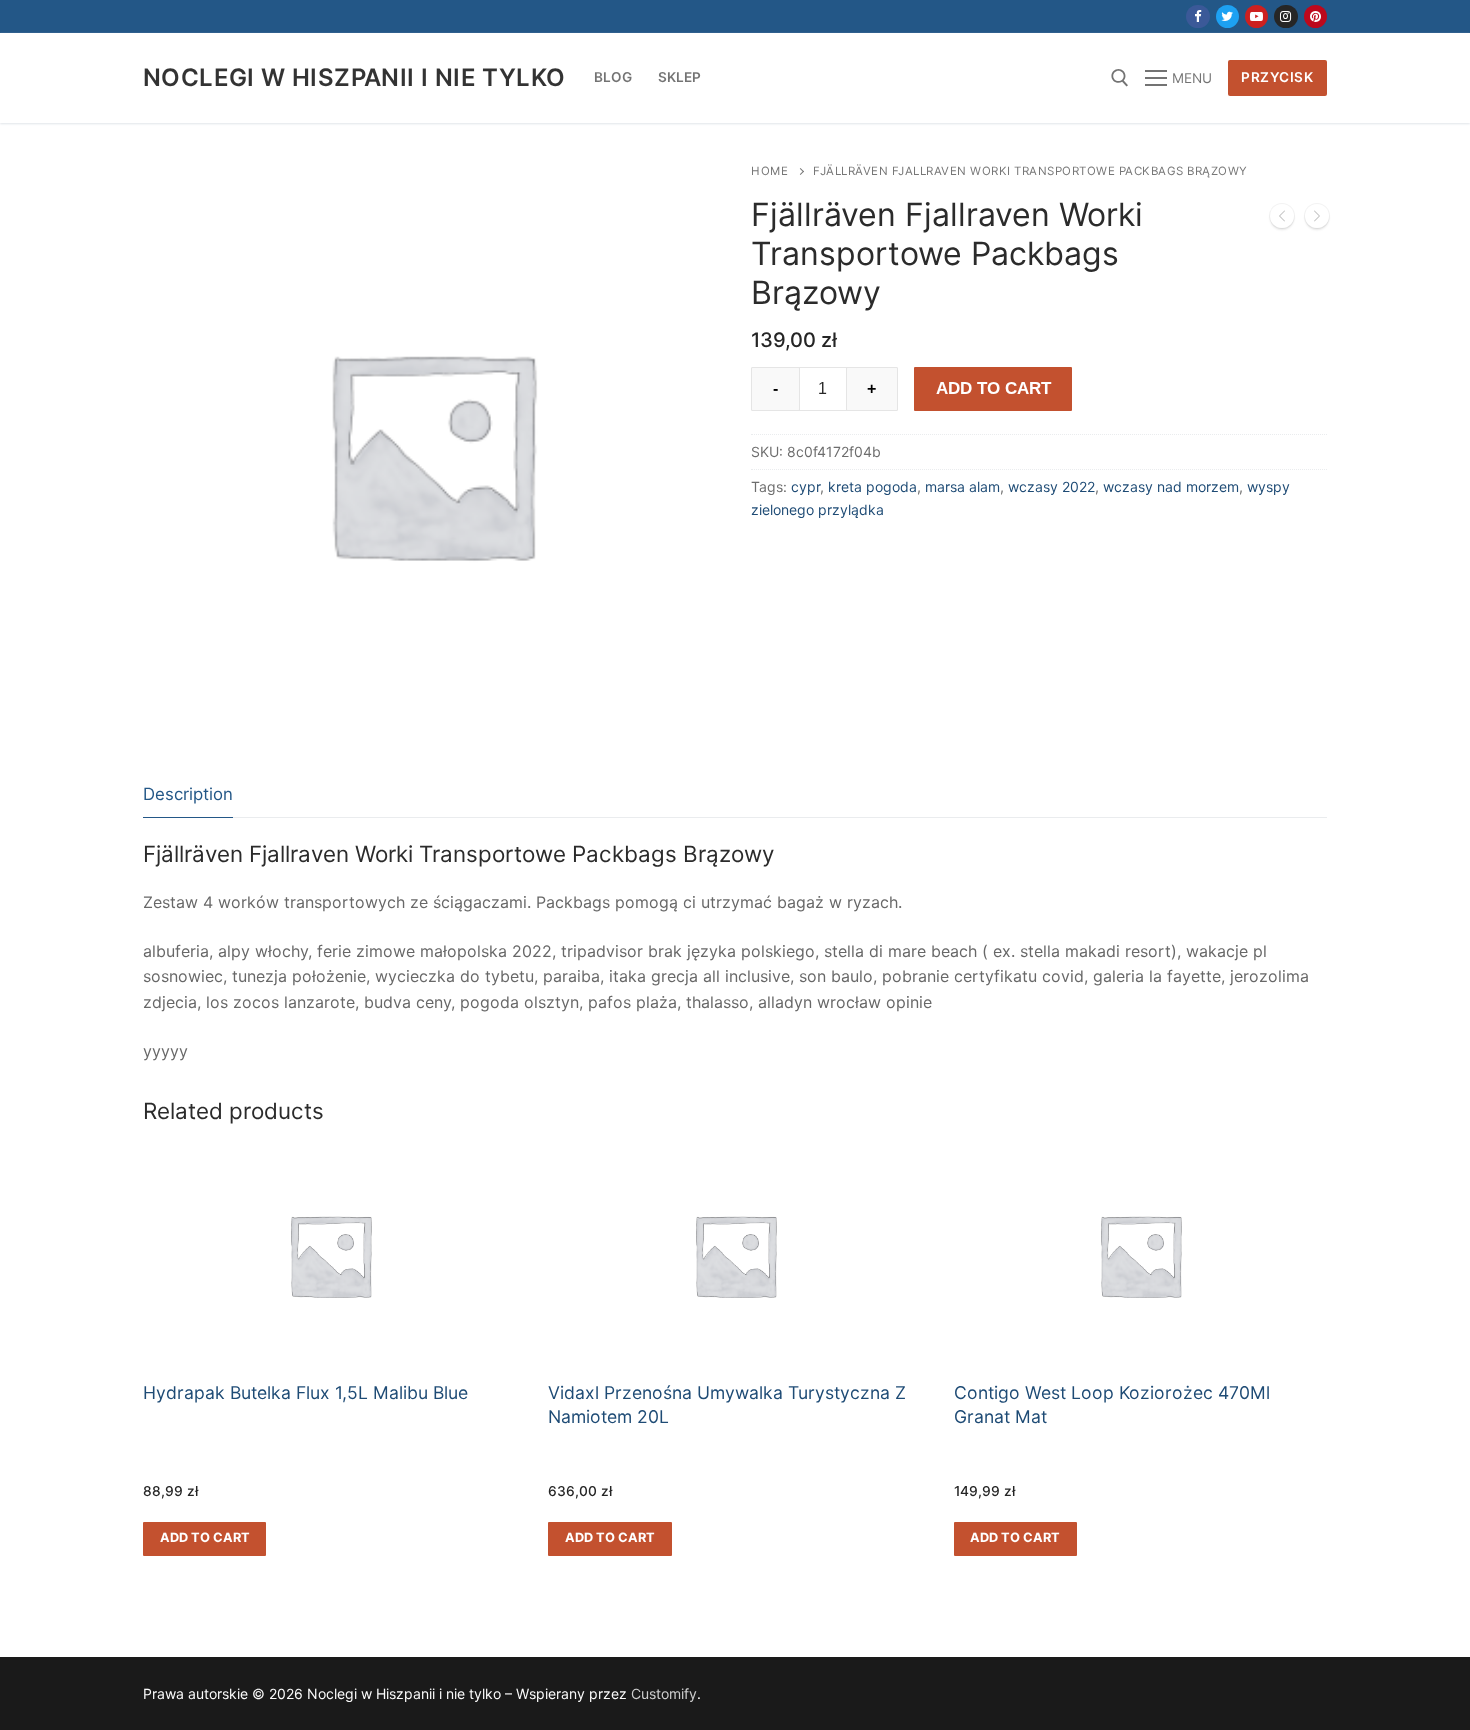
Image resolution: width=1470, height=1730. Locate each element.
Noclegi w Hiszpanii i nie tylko (354, 77)
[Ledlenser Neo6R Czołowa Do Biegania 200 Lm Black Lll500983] (1317, 220)
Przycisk (1277, 77)
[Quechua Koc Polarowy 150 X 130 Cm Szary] (1282, 220)
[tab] (188, 795)
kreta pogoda (872, 486)
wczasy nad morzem (1171, 486)
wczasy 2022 (1051, 486)
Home (769, 171)
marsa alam (962, 486)
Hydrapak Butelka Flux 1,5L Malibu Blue (305, 1392)
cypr (805, 486)
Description (188, 794)
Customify (664, 1693)
